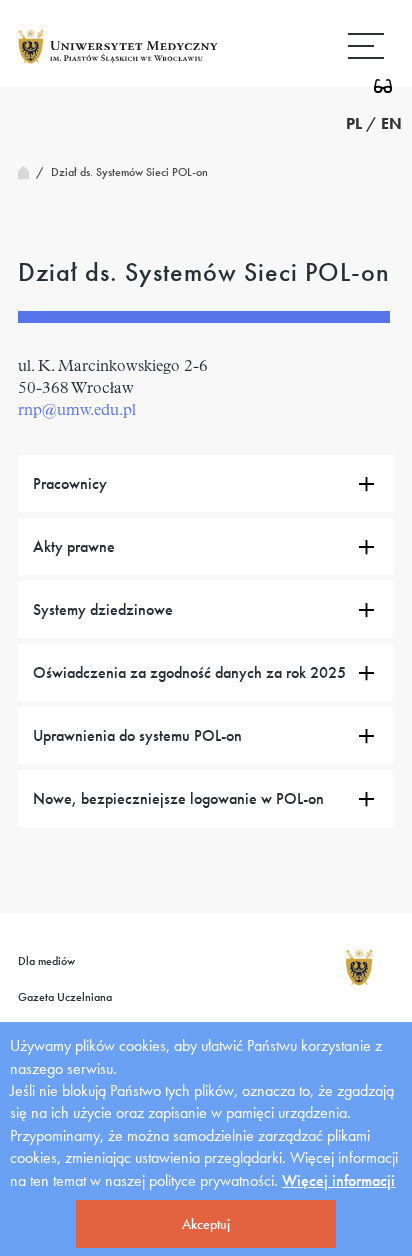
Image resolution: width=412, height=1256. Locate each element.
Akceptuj (206, 1224)
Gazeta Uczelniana (65, 997)
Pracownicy (70, 483)
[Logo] (118, 62)
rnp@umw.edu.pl (77, 411)
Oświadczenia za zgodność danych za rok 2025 (189, 672)
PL (354, 123)
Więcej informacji (338, 1180)
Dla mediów (46, 961)
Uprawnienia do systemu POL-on (137, 735)
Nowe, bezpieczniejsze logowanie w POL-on (178, 798)
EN (391, 123)
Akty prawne (74, 546)
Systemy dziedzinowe (103, 609)
